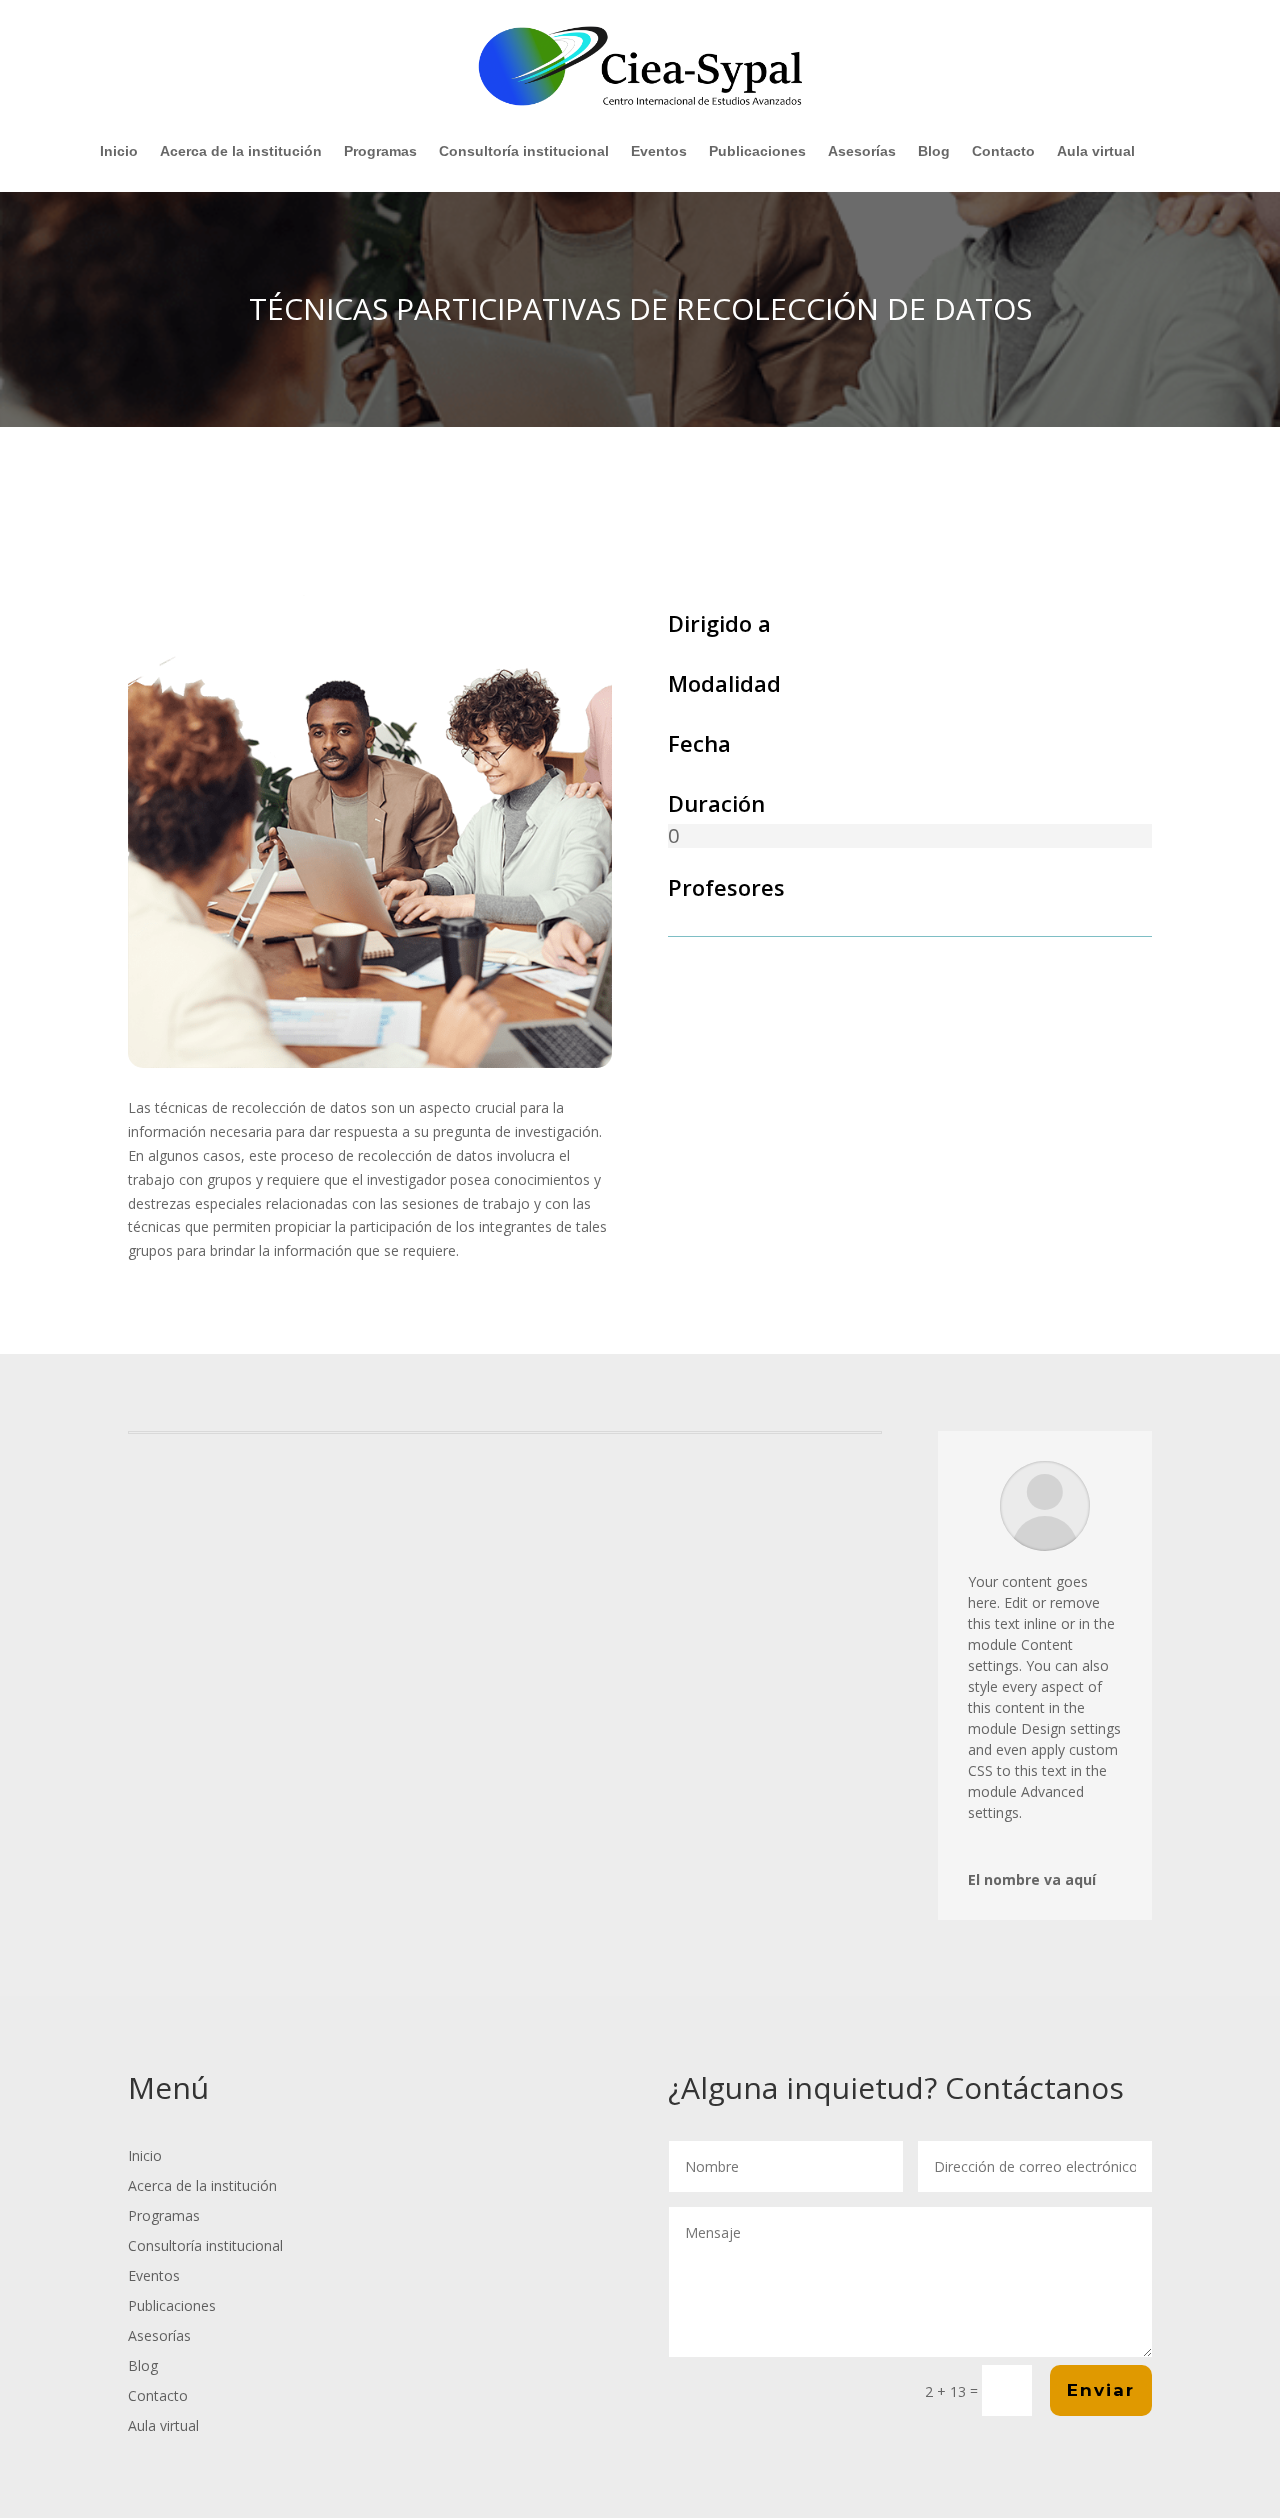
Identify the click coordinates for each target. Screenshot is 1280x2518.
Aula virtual (1096, 151)
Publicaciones (757, 151)
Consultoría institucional (524, 151)
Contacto (1003, 151)
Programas (380, 151)
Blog (934, 151)
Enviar (1101, 2390)
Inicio (119, 151)
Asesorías (862, 151)
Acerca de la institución (241, 151)
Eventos (659, 151)
